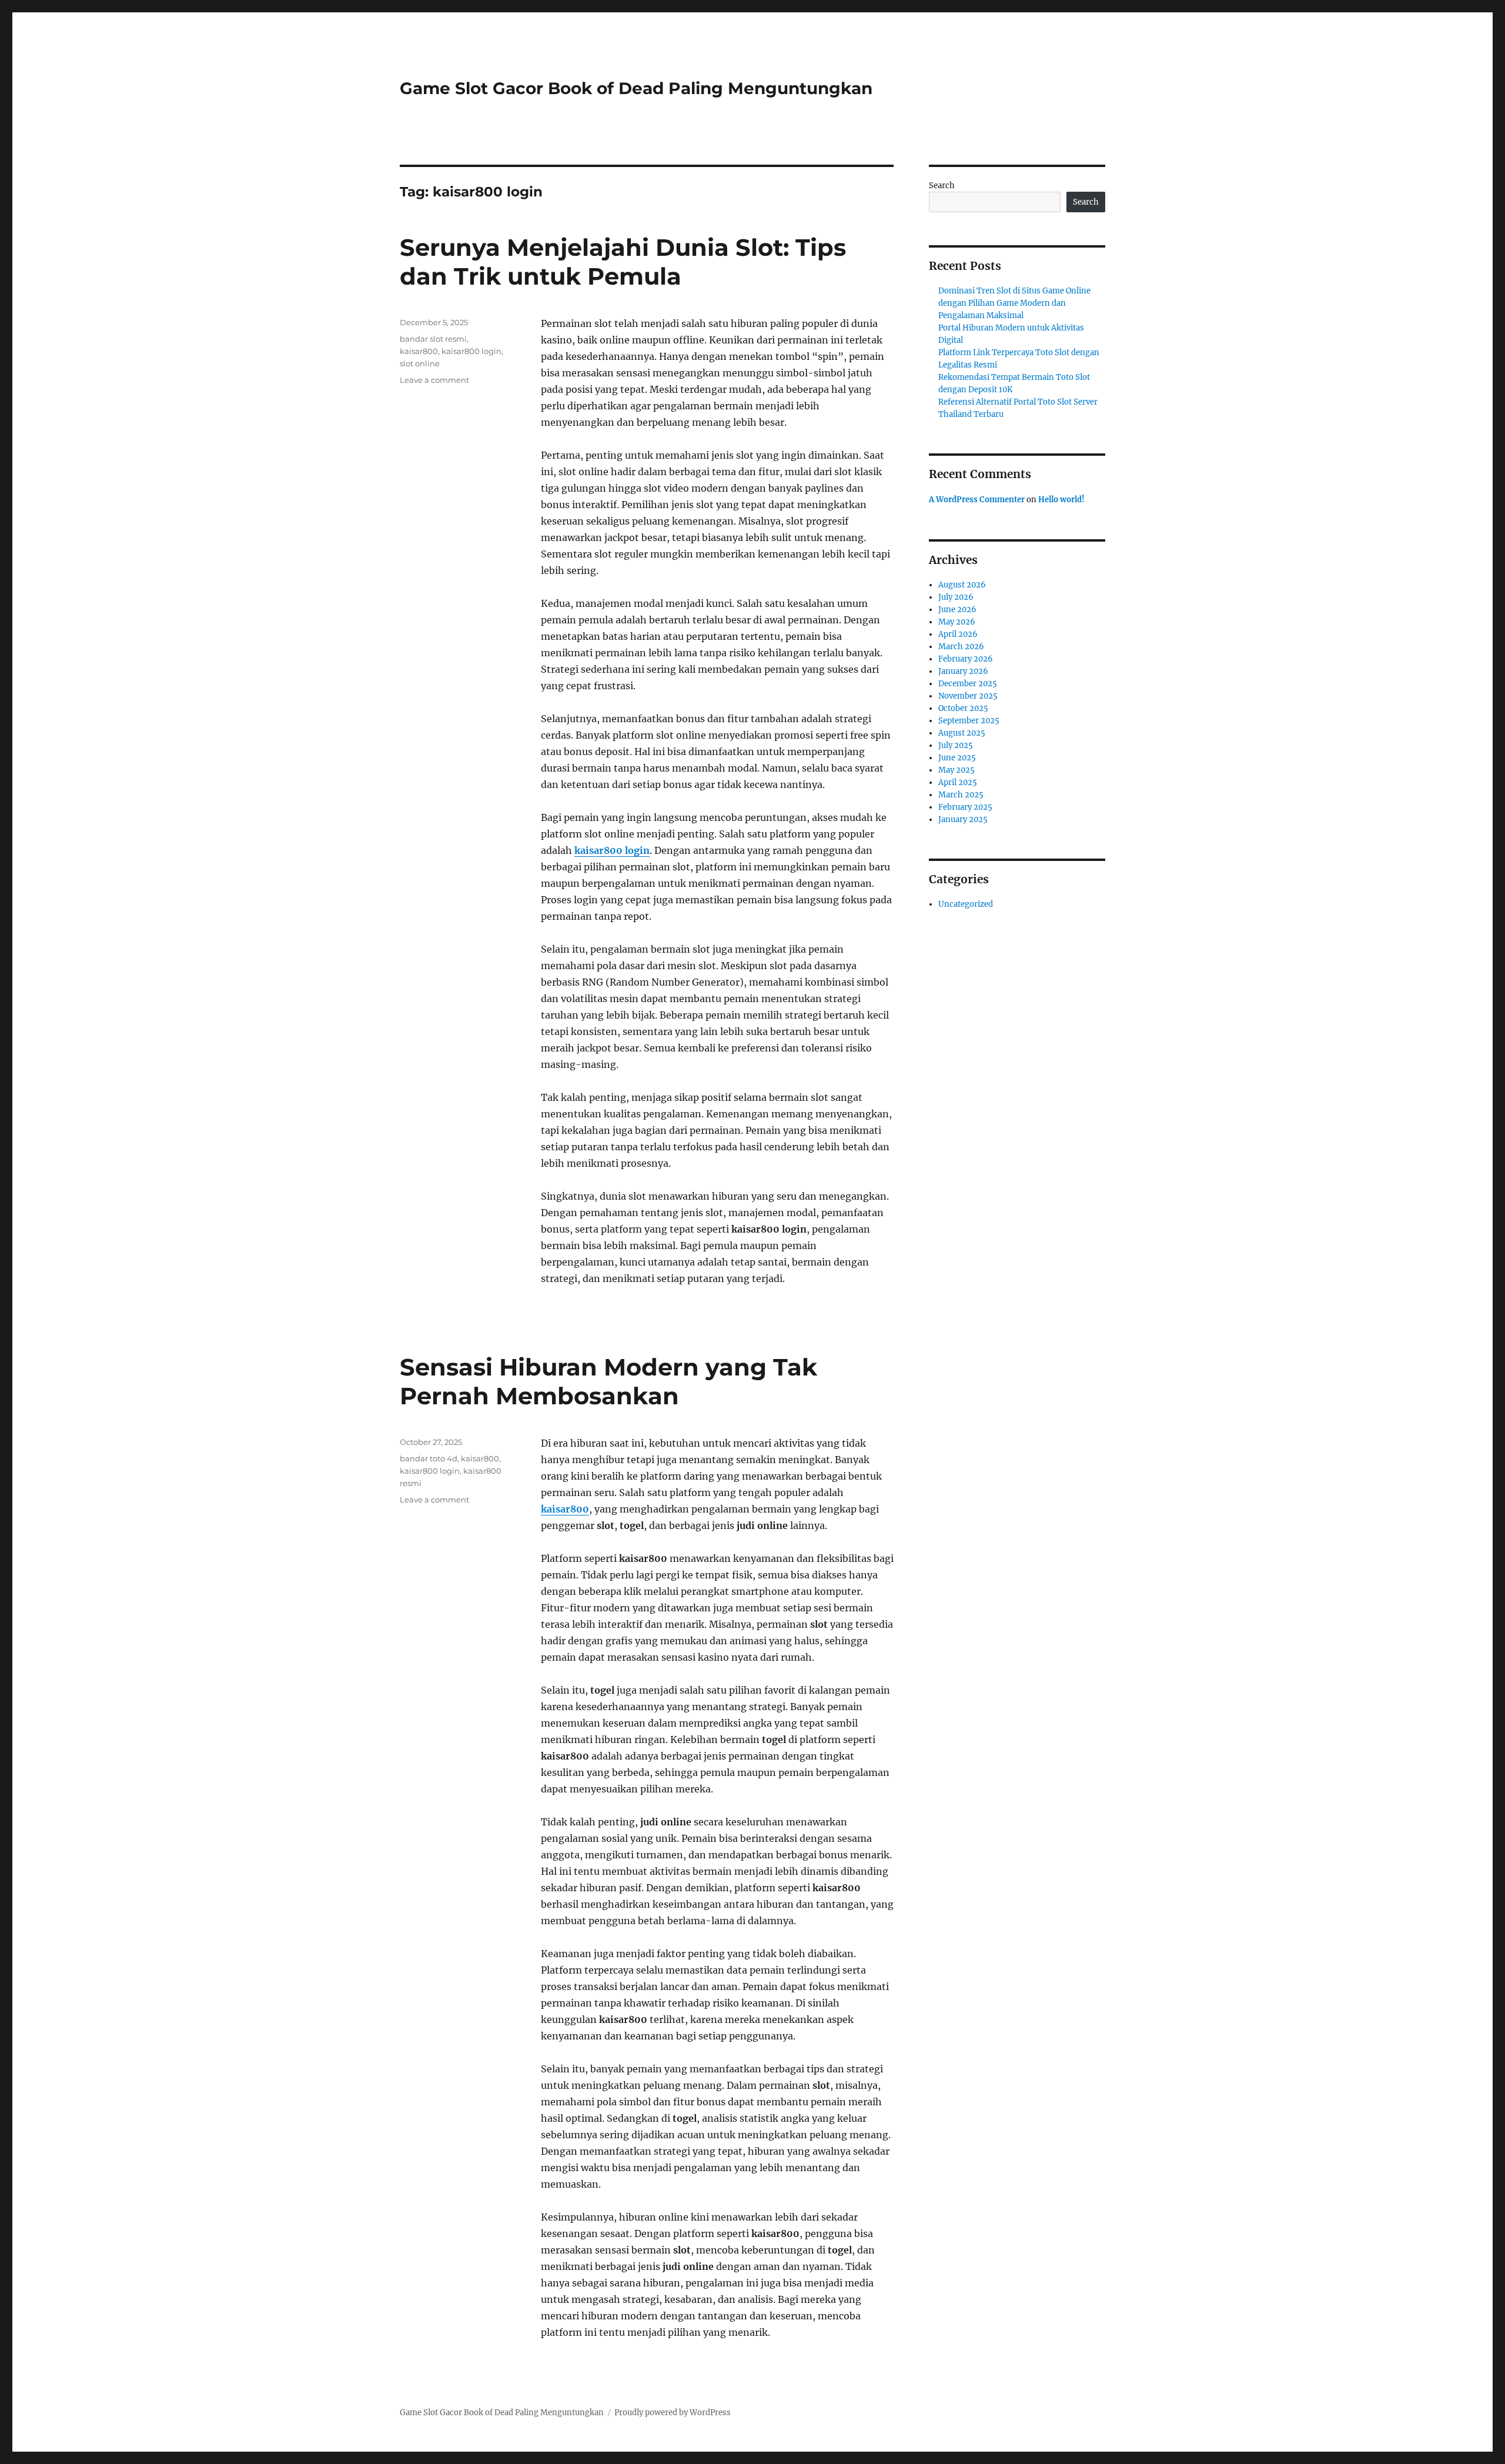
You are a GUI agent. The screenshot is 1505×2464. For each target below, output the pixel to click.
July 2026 (956, 597)
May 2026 (957, 622)
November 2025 (968, 696)
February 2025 (965, 807)
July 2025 (956, 745)
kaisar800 (419, 351)
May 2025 (956, 770)
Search (942, 186)
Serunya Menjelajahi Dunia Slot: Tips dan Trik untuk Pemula (623, 262)
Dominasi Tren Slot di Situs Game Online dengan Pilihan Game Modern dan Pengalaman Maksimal (1014, 303)
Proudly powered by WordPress (673, 2413)
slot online (420, 363)
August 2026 (962, 585)
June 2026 (957, 610)
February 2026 (966, 659)
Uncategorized (966, 904)
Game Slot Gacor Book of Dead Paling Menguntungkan (636, 88)
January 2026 (963, 671)
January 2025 (963, 819)
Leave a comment (434, 380)
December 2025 (968, 684)
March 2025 (961, 795)
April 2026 (958, 634)
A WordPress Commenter (977, 500)
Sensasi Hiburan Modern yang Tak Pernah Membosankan (608, 1381)
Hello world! (1061, 500)
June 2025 (957, 758)
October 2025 (963, 708)
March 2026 (961, 647)
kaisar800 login (612, 850)
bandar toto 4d (429, 1458)
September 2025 (969, 721)
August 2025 (962, 733)
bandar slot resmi (433, 339)
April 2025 (958, 782)
